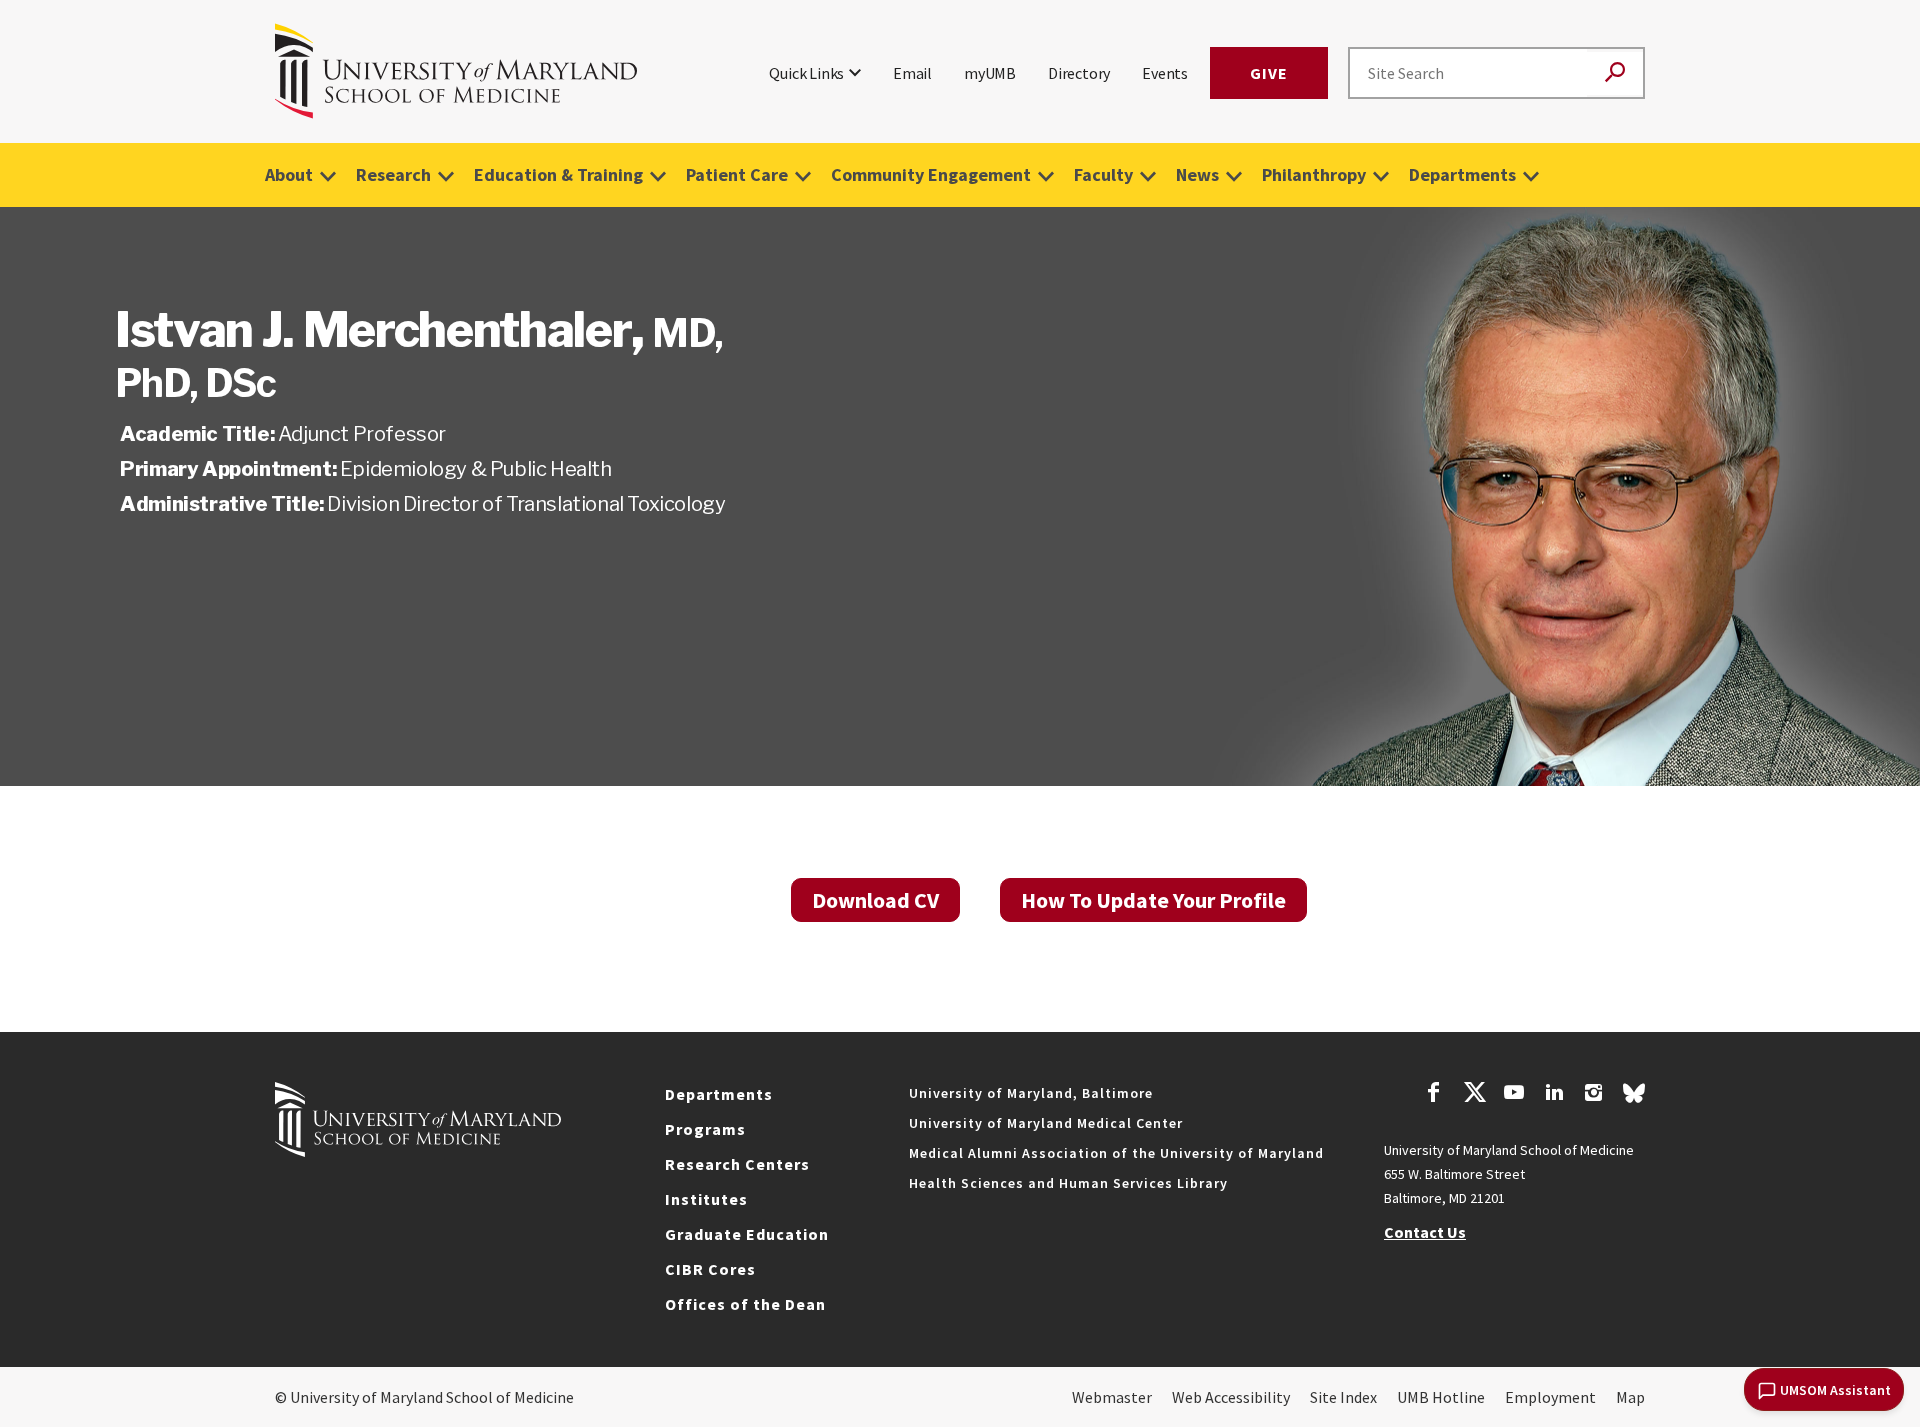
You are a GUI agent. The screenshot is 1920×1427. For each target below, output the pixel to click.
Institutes (706, 1199)
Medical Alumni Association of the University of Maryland (1116, 1153)
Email (912, 73)
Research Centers (737, 1164)
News (1197, 174)
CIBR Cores (710, 1269)
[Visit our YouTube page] (1514, 1095)
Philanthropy (1314, 174)
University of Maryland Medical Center (1046, 1123)
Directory (1079, 73)
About (289, 174)
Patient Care (737, 174)
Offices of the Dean (745, 1304)
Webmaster (1112, 1397)
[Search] (1615, 73)
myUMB (990, 73)
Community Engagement (931, 174)
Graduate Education (747, 1234)
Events (1165, 73)
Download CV (875, 900)
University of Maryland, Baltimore (1031, 1093)
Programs (705, 1129)
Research (393, 174)
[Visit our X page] (1474, 1095)
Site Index (1343, 1397)
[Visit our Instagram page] (1593, 1095)
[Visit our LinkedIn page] (1554, 1095)
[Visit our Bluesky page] (1634, 1098)
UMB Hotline (1441, 1397)
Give (1269, 73)
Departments (1462, 174)
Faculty (1103, 174)
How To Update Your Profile (1153, 900)
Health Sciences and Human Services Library (1068, 1183)
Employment (1550, 1397)
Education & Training (558, 174)
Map (1630, 1397)
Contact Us (1425, 1232)
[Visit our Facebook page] (1434, 1095)
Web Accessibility (1231, 1397)
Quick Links (806, 73)
